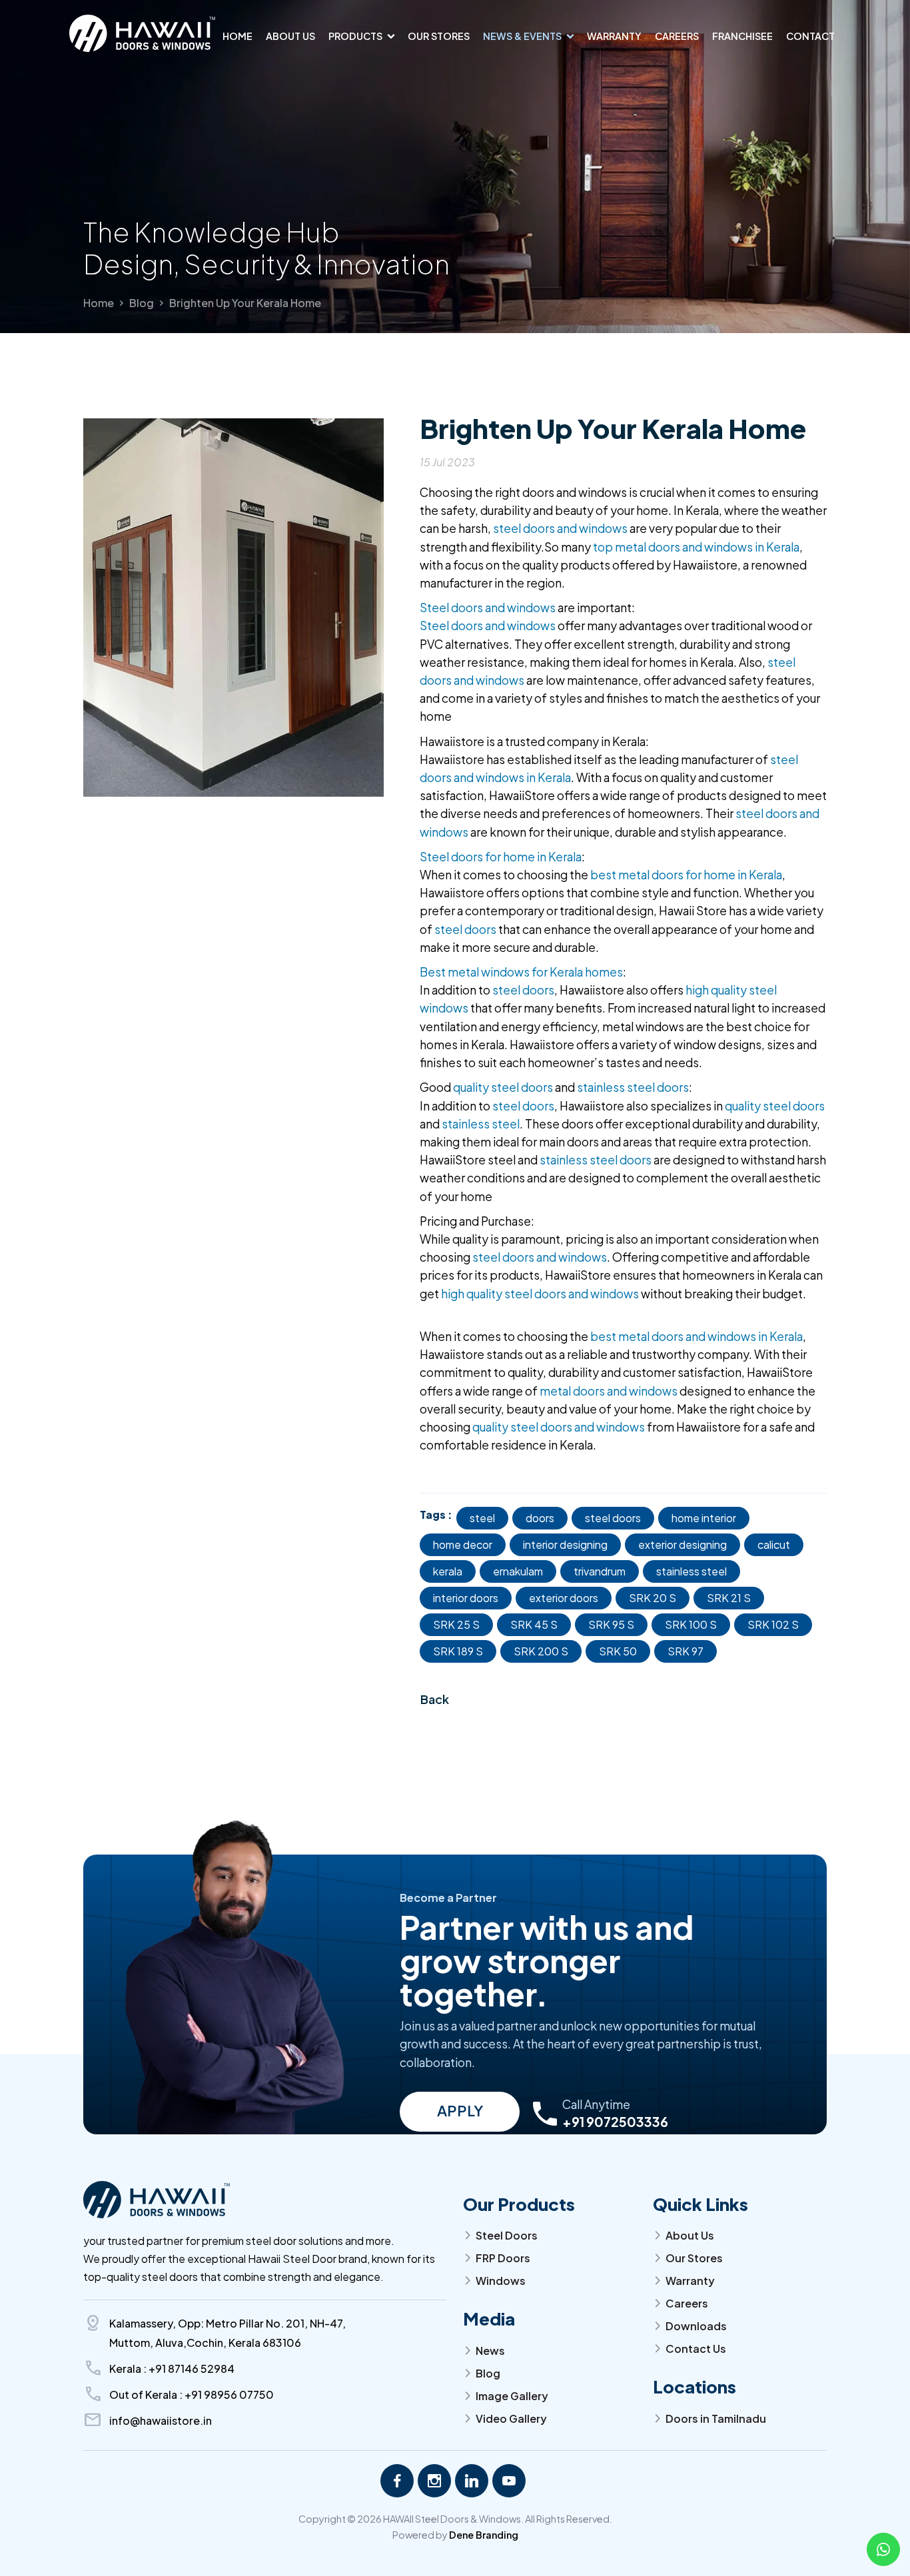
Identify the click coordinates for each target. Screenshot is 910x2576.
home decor (463, 1544)
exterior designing (682, 1544)
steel (482, 1518)
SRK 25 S (456, 1624)
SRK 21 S (729, 1598)
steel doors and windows (560, 528)
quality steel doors (503, 1087)
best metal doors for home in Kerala (686, 875)
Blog (142, 303)
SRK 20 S (653, 1598)
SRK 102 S (773, 1624)
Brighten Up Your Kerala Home (245, 303)
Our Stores (439, 36)
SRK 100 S (691, 1624)
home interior (704, 1518)
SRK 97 (685, 1651)
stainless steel (481, 1124)
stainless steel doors (633, 1087)
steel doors (465, 929)
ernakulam (518, 1571)
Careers (677, 36)
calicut (774, 1544)
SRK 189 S (458, 1651)
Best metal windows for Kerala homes (521, 972)
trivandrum (600, 1571)
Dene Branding (484, 2535)
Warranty (614, 36)
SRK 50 (618, 1651)
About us (290, 36)
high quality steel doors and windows (540, 1294)
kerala (448, 1571)
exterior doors (564, 1598)
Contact (810, 36)
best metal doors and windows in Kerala (696, 1336)
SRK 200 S (541, 1651)
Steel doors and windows (488, 608)
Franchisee (742, 36)
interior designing (565, 1544)
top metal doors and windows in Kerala (696, 547)
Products (355, 36)
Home (237, 36)
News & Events (522, 36)
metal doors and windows (609, 1391)
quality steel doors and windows (560, 1427)
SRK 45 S (534, 1624)
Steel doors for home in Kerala (501, 857)
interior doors (466, 1598)
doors (540, 1518)
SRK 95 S (611, 1624)
